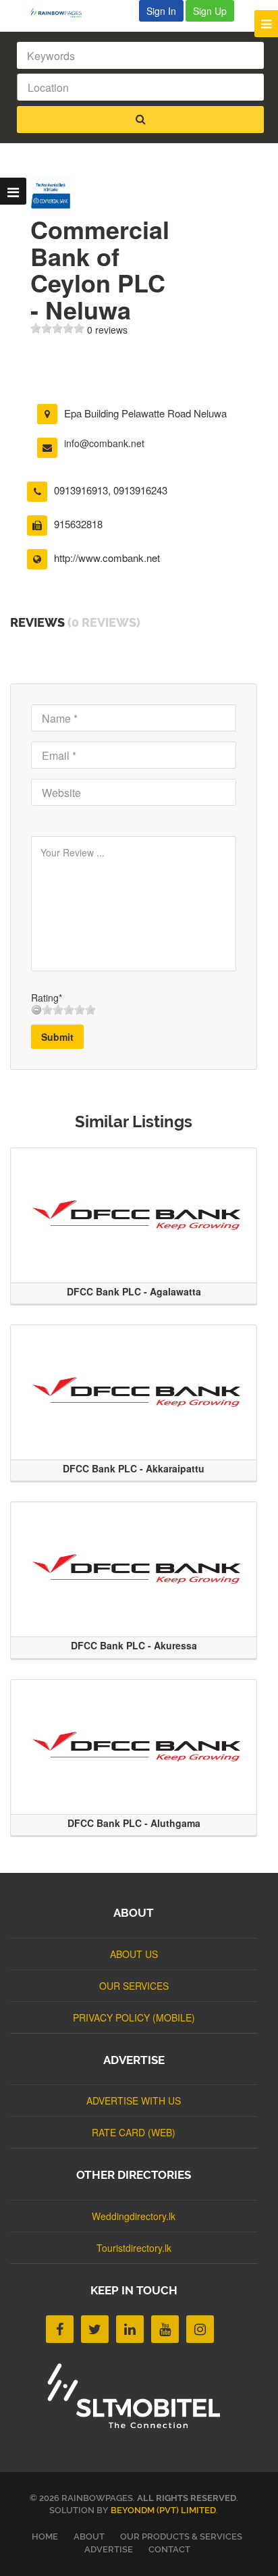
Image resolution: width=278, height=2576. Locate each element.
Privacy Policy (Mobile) (134, 2017)
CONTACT (169, 2549)
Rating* (47, 998)
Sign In (161, 11)
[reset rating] (36, 1010)
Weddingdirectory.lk (134, 2216)
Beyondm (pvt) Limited (163, 2510)
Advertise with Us (134, 2101)
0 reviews (107, 330)
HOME (45, 2536)
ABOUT (89, 2536)
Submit (57, 1037)
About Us (134, 1954)
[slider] (57, 328)
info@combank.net (104, 443)
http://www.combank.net (107, 558)
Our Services (134, 1986)
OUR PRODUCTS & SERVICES (181, 2536)
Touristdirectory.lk (134, 2248)
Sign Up (210, 11)
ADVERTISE (109, 2549)
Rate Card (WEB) (134, 2132)
